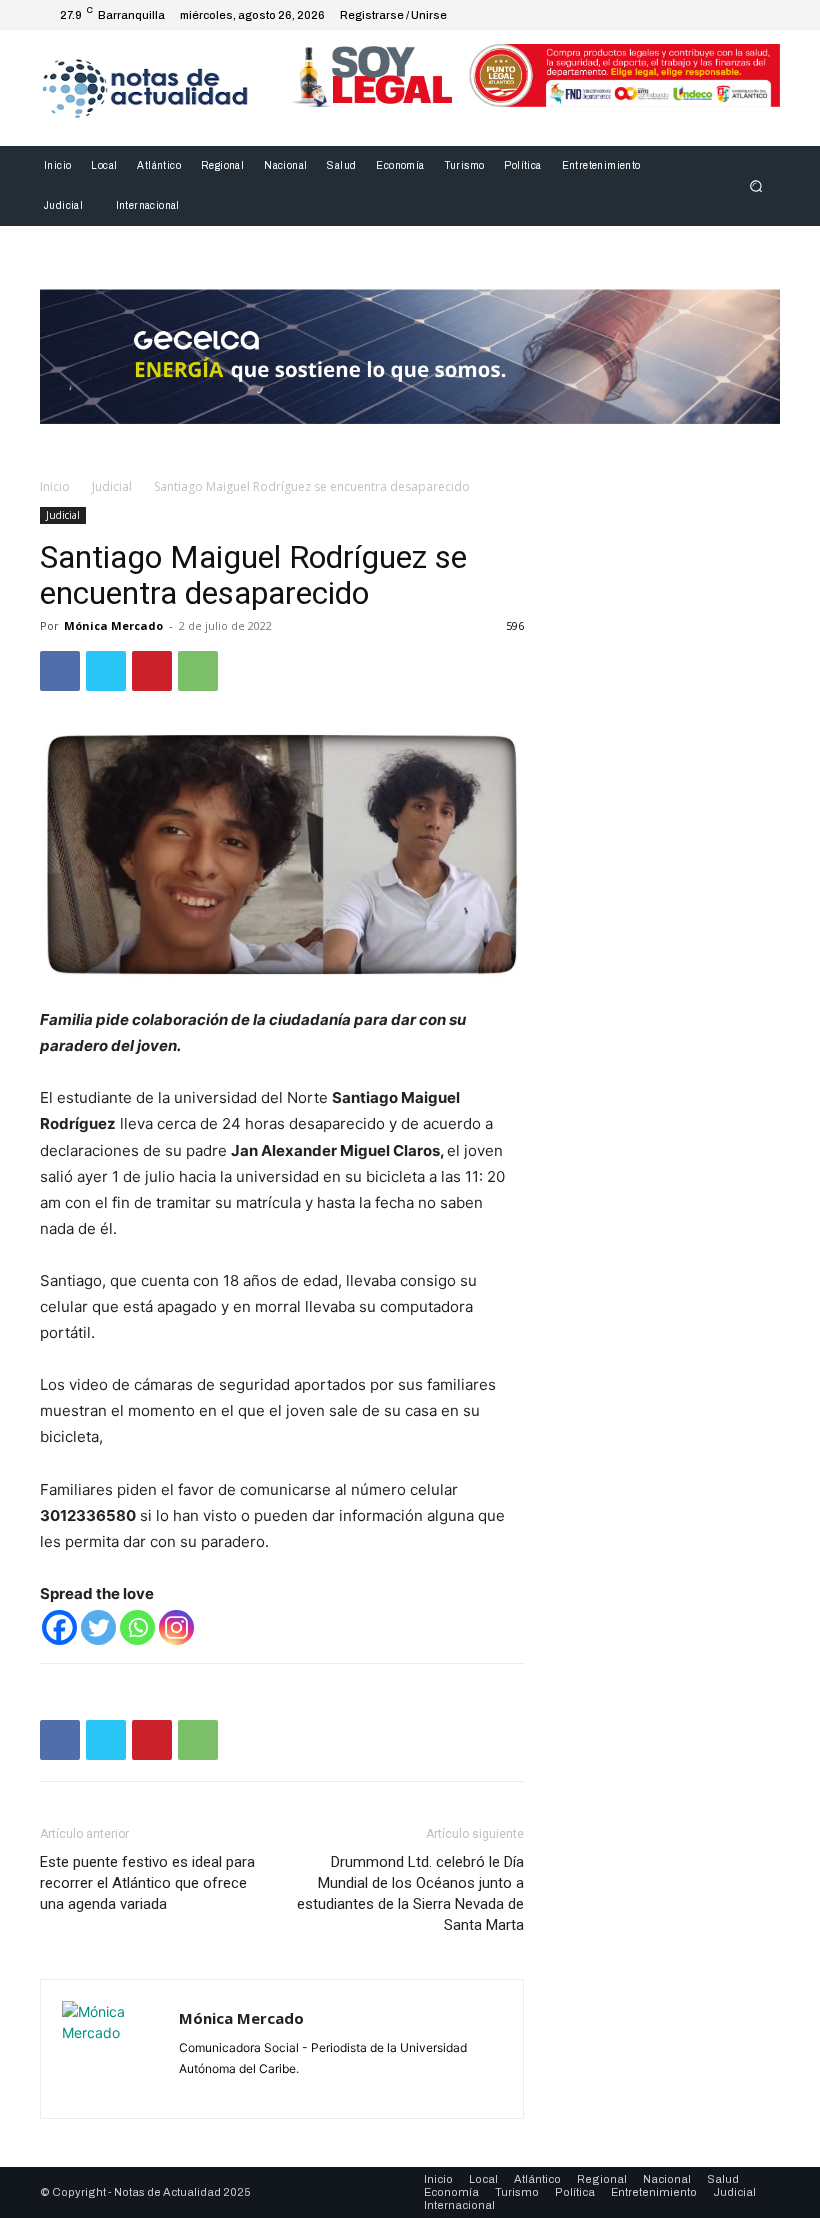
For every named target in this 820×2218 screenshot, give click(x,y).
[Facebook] (668, 15)
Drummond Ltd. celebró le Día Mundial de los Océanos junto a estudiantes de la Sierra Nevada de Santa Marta (410, 1893)
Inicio (55, 486)
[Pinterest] (152, 671)
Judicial (112, 486)
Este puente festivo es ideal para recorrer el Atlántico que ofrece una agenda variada (147, 1883)
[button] (756, 186)
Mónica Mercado (113, 625)
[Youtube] (764, 15)
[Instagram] (692, 15)
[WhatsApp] (198, 671)
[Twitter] (716, 15)
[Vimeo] (740, 15)
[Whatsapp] (137, 1627)
